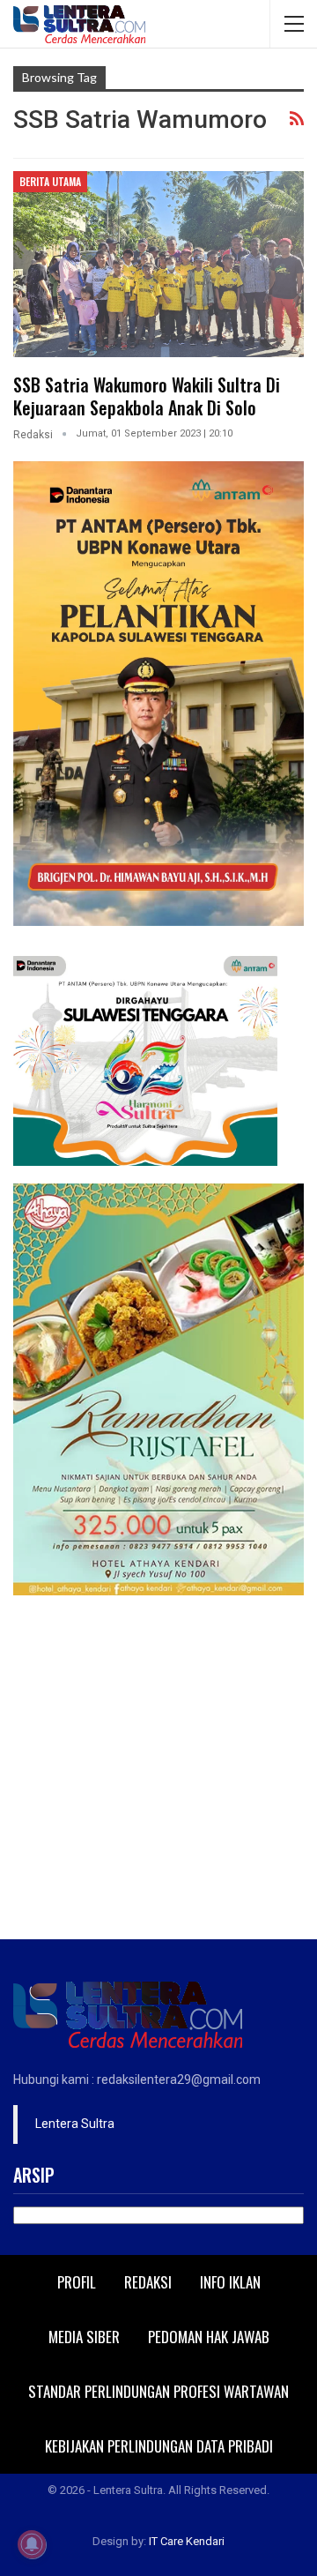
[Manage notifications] (32, 2544)
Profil (77, 2282)
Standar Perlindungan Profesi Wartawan (158, 2391)
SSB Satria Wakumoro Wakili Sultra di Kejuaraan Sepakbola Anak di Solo (147, 396)
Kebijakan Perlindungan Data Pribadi (159, 2446)
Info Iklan (230, 2282)
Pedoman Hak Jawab (209, 2337)
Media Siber (84, 2337)
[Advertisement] (158, 1772)
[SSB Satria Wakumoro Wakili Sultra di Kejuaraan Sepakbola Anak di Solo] (158, 264)
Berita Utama (50, 181)
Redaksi (148, 2282)
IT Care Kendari (187, 2541)
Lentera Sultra (75, 2124)
